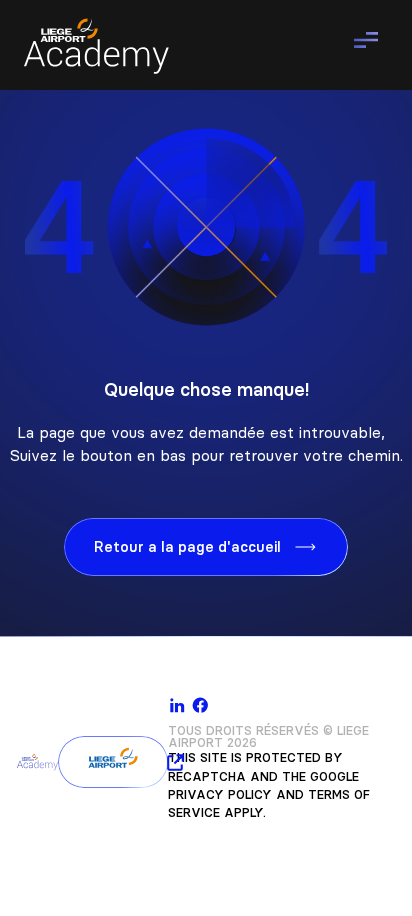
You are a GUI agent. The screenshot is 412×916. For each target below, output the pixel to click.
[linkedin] (177, 705)
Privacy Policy (220, 794)
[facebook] (200, 705)
